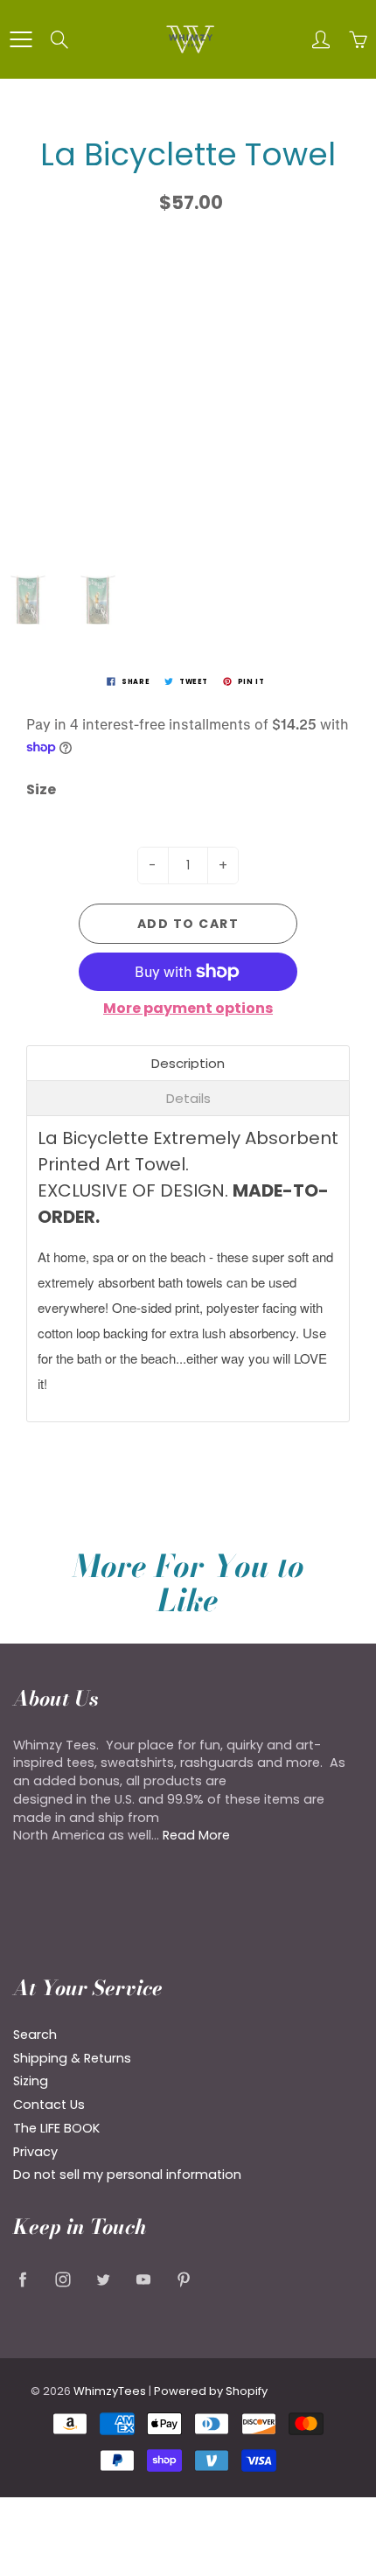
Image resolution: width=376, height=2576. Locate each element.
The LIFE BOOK (56, 2128)
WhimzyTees (110, 2391)
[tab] (188, 1063)
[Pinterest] (183, 2280)
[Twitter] (103, 2280)
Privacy (35, 2152)
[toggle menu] (21, 39)
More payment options (188, 1009)
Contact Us (49, 2105)
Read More (196, 1835)
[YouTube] (143, 2280)
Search (35, 2035)
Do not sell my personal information (127, 2175)
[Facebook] (22, 2280)
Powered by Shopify (211, 2391)
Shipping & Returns (72, 2058)
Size (41, 790)
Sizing (31, 2081)
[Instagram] (63, 2280)
